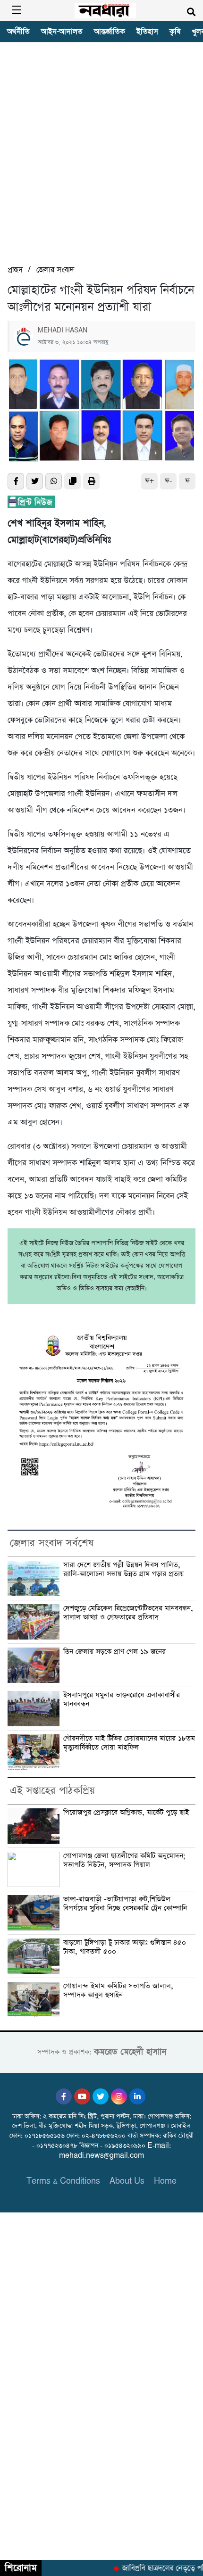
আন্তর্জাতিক (110, 32)
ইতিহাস (147, 32)
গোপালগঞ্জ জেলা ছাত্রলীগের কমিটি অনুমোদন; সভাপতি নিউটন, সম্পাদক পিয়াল (124, 1860)
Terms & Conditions (63, 2181)
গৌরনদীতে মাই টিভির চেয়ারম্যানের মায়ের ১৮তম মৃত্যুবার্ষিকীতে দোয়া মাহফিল (129, 1743)
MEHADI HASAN (63, 331)
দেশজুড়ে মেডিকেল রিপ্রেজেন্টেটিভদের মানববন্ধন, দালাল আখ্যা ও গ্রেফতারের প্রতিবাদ (128, 1613)
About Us (127, 2181)
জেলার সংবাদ (55, 270)
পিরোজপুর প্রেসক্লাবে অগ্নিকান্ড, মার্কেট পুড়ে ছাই (126, 1813)
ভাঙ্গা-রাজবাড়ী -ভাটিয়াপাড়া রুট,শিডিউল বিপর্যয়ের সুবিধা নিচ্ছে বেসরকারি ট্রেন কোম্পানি (125, 1904)
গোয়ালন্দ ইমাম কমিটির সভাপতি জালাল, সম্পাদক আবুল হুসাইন (118, 1991)
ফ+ (149, 481)
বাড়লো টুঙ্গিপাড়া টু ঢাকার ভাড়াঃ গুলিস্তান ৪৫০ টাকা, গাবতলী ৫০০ (125, 1947)
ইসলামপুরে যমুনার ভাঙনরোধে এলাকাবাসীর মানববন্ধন (122, 1700)
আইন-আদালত (62, 32)
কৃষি (175, 32)
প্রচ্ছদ (15, 270)
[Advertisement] (101, 157)
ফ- (168, 481)
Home (165, 2181)
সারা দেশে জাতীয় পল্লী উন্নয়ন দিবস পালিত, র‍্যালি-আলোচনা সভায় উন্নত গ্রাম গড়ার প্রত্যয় (123, 1570)
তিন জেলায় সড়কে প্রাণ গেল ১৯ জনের (114, 1652)
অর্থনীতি (18, 32)
